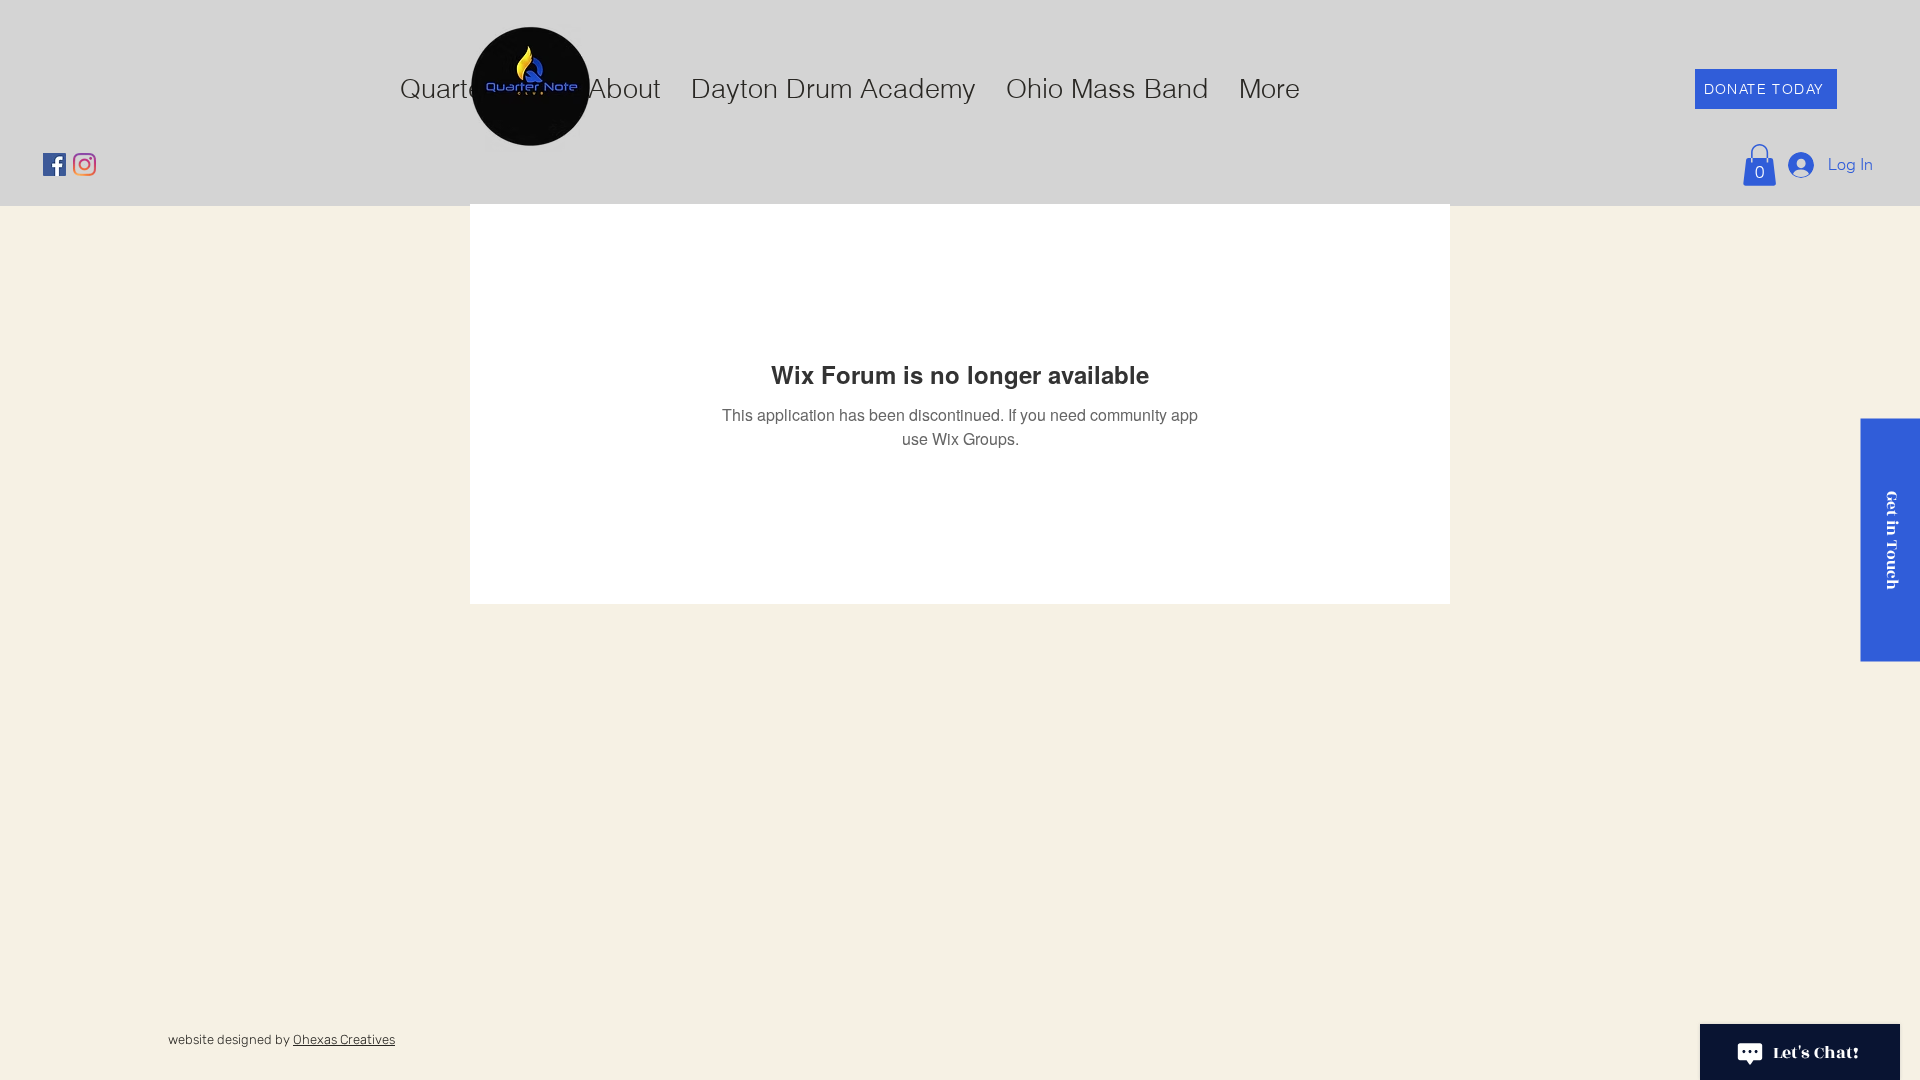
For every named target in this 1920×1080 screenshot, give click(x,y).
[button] (1759, 165)
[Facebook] (54, 164)
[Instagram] (84, 164)
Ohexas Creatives (344, 1039)
